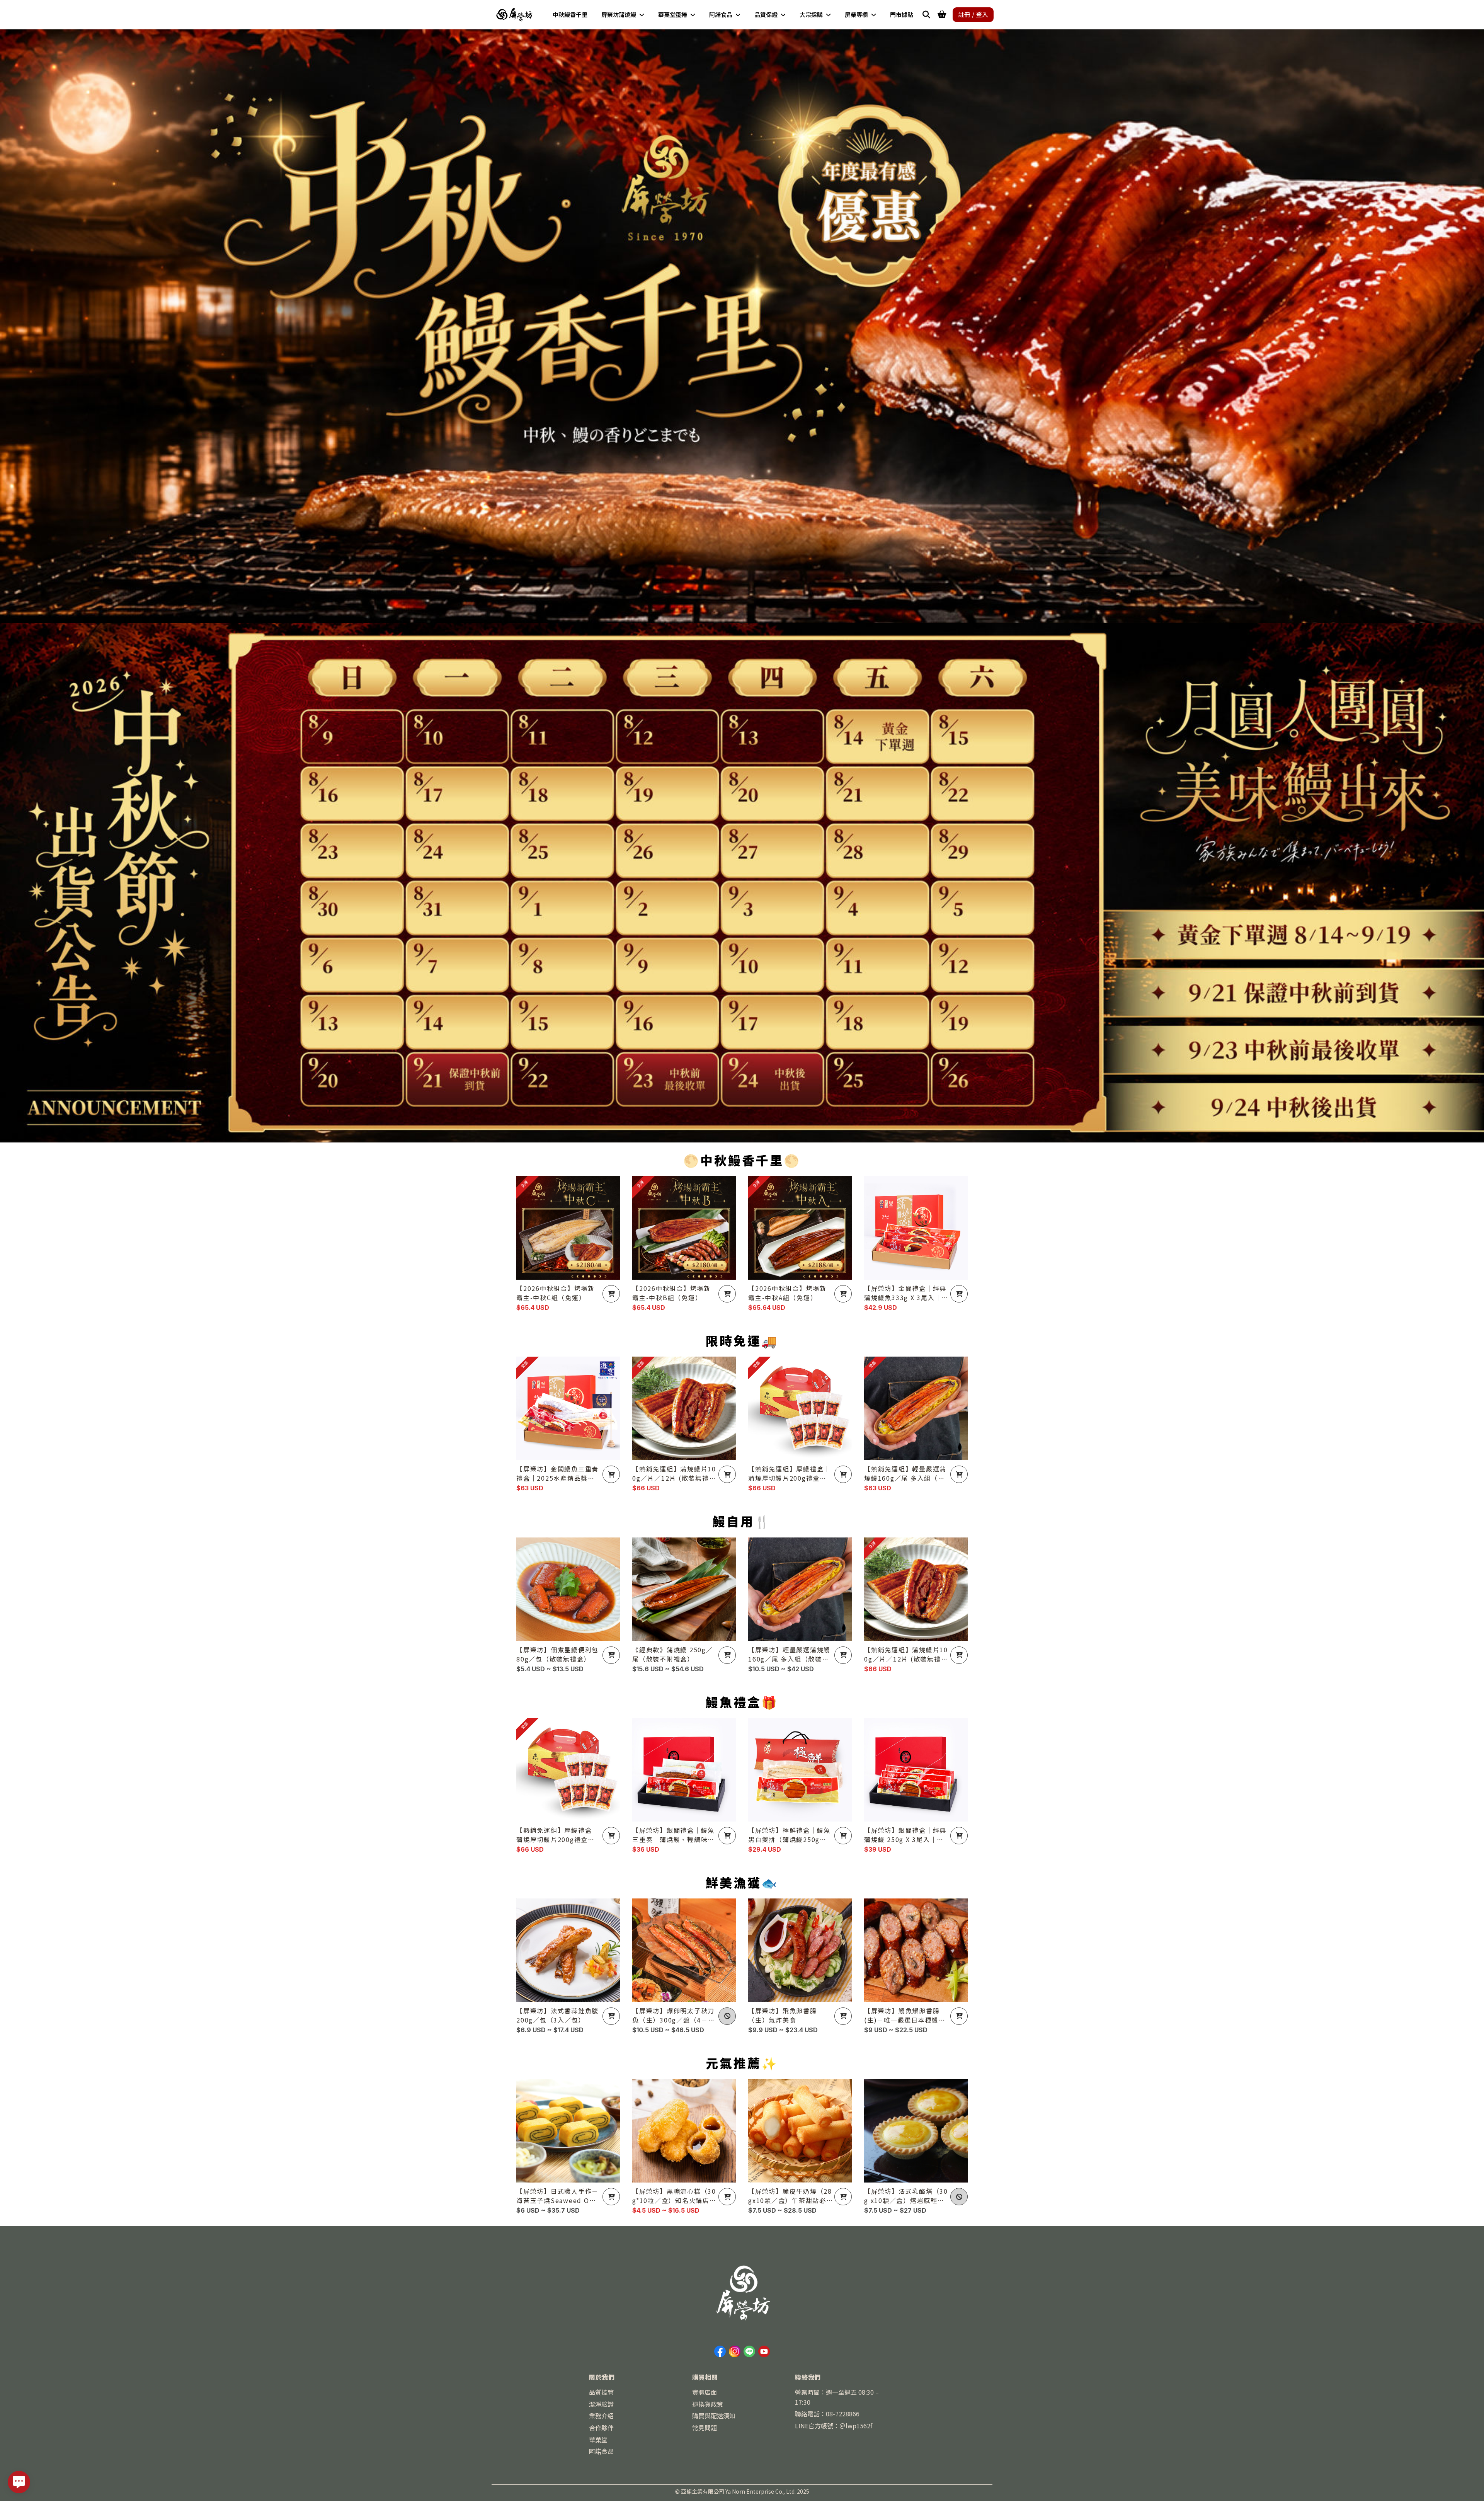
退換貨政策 (708, 2404)
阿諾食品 (601, 2451)
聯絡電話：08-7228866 (827, 2414)
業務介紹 (601, 2416)
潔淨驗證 (601, 2404)
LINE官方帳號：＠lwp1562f (834, 2426)
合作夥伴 (601, 2428)
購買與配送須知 (714, 2416)
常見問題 (705, 2428)
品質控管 (601, 2392)
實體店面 (705, 2392)
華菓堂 (598, 2440)
